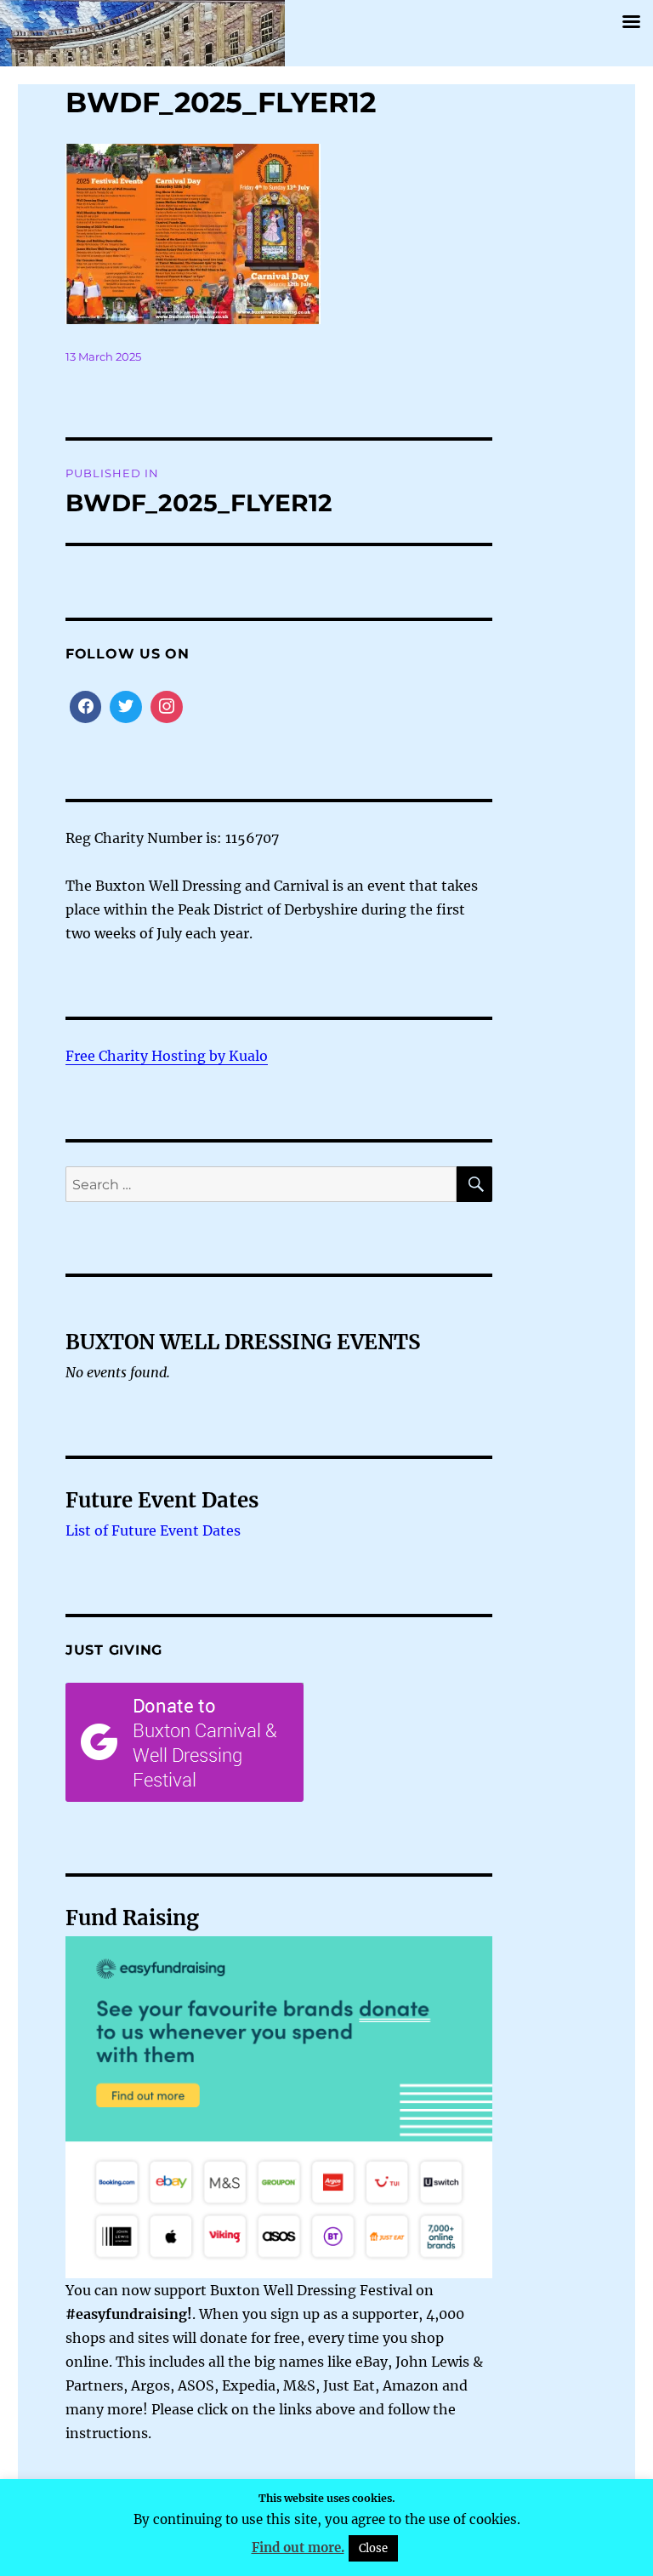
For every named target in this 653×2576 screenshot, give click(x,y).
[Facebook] (86, 707)
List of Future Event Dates (153, 1530)
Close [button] (373, 2548)
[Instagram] (167, 707)
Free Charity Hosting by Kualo (167, 1056)
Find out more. (298, 2548)
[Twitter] (126, 707)
